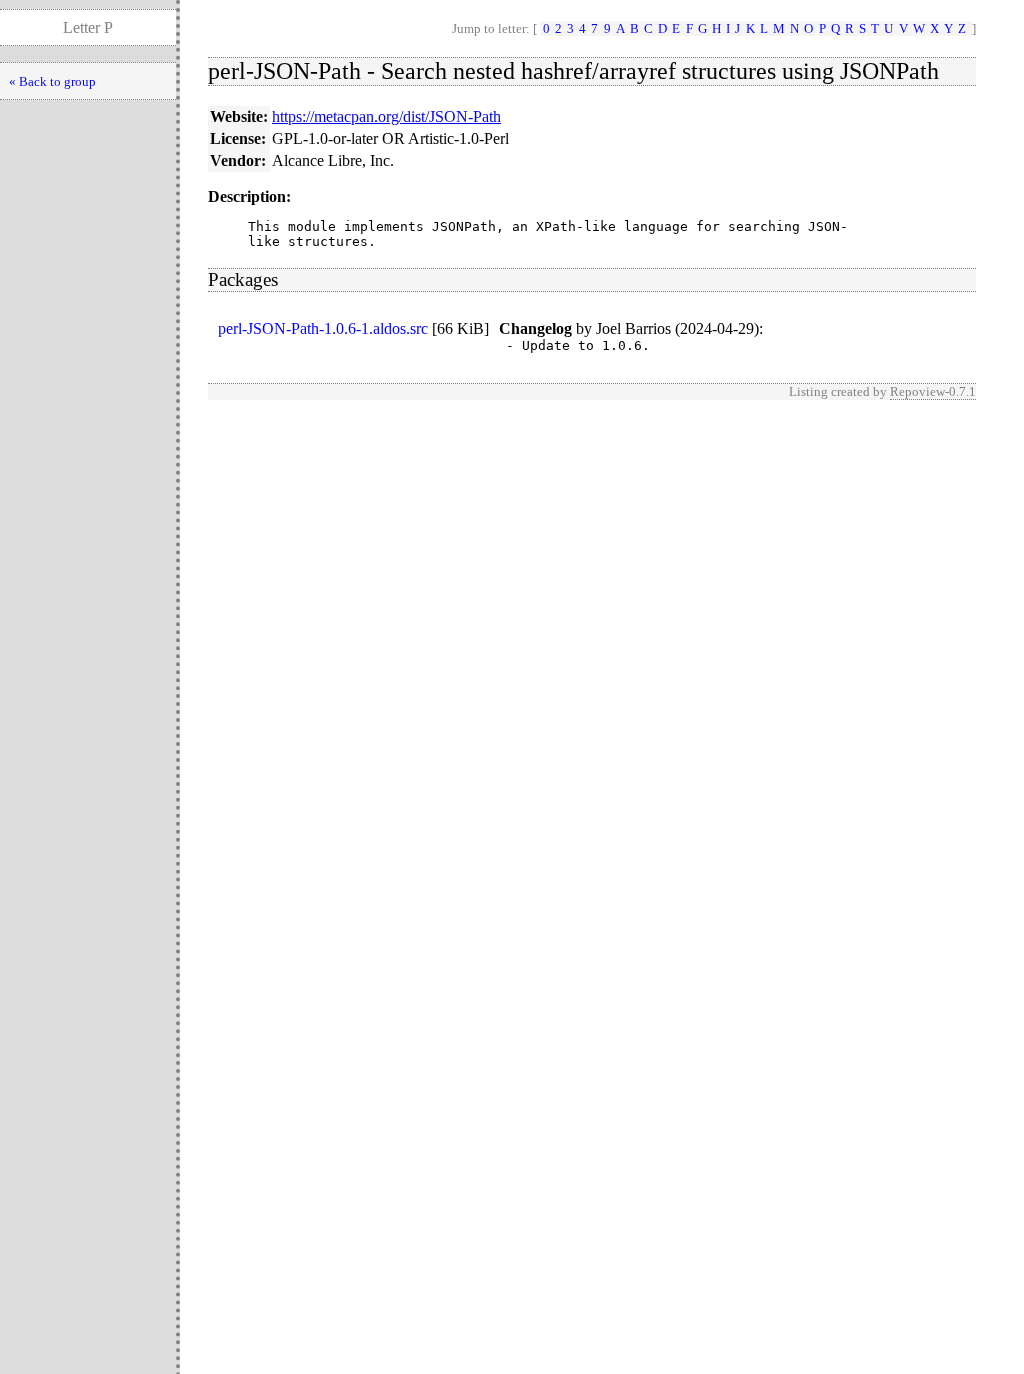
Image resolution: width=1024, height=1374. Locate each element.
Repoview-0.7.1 (933, 391)
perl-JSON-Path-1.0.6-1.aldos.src (323, 328)
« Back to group (52, 81)
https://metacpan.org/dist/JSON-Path (386, 116)
